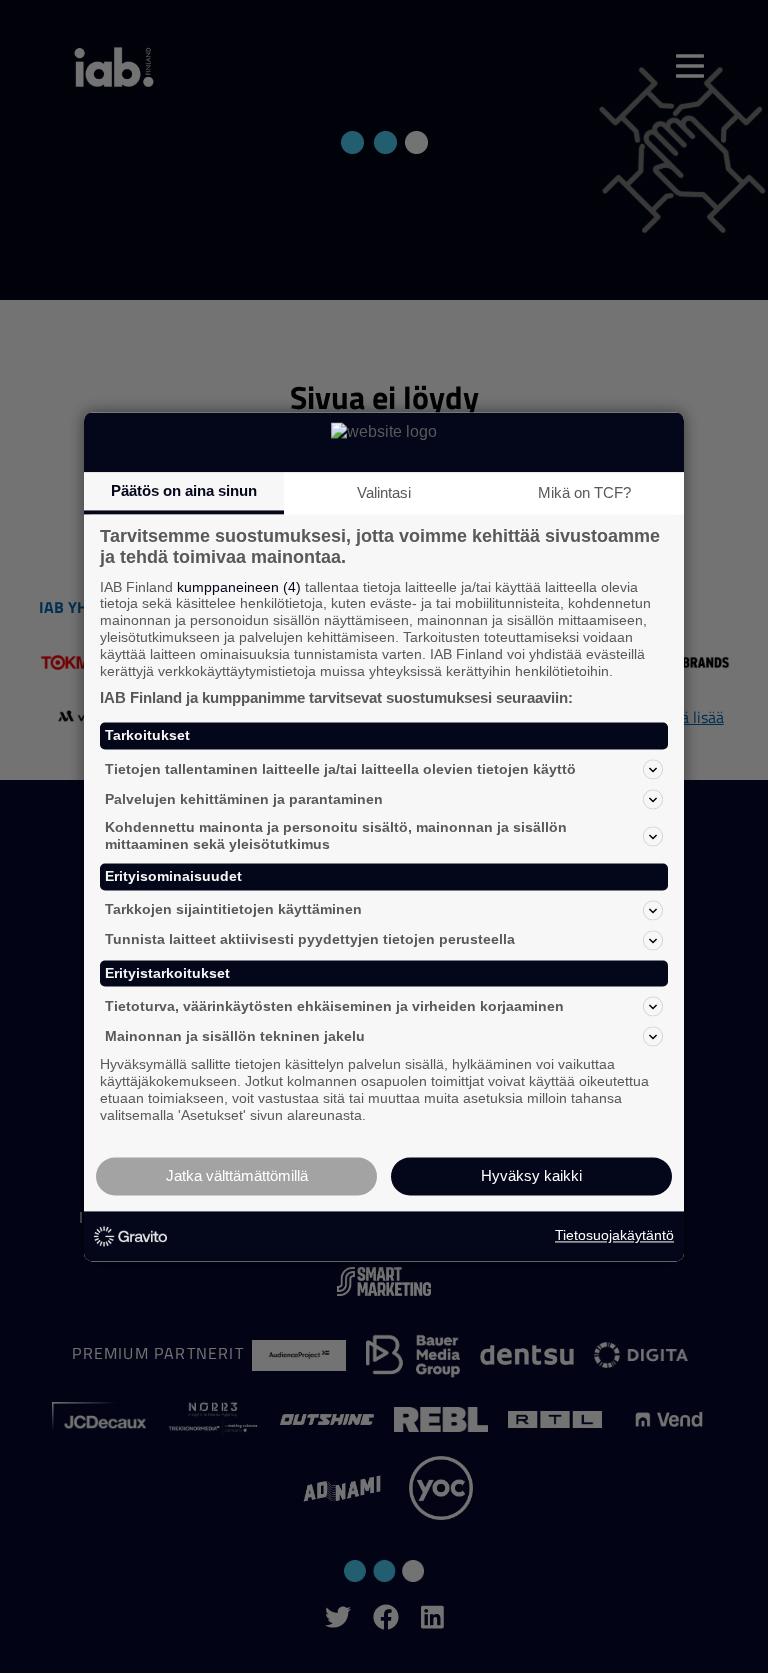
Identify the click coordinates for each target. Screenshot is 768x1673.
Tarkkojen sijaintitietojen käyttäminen (233, 910)
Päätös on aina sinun (184, 490)
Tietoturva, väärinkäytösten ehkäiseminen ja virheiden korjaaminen (334, 1006)
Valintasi (384, 492)
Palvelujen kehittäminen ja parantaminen (244, 799)
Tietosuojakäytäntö (614, 1236)
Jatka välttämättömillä (237, 1175)
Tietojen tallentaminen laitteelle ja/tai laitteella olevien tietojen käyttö (340, 769)
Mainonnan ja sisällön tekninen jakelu (235, 1036)
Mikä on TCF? (584, 492)
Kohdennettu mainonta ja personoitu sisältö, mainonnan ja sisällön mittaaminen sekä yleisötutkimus (336, 836)
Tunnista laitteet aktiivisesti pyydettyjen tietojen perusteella (310, 940)
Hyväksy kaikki (531, 1175)
